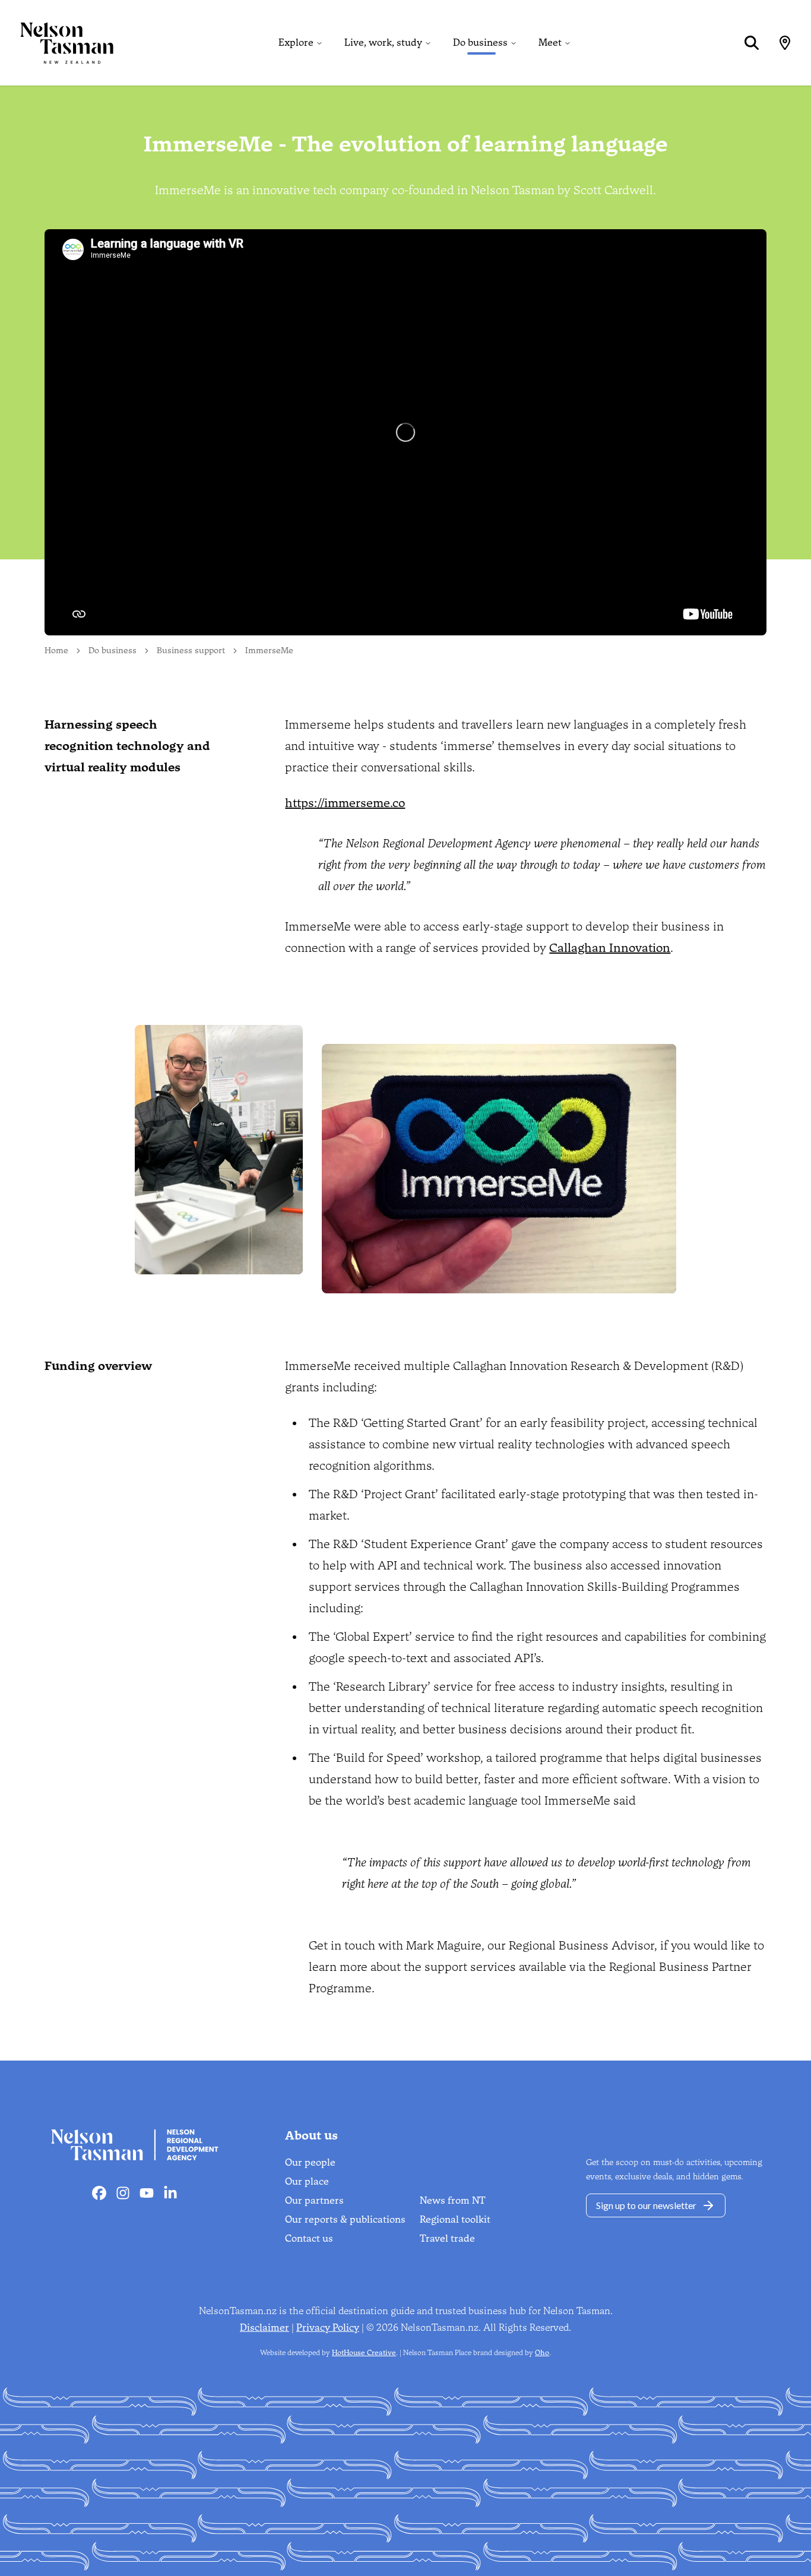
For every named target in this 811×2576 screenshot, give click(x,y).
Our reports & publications (345, 2219)
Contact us (309, 2238)
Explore (296, 42)
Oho (542, 2353)
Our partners (314, 2200)
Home (56, 651)
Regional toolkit (455, 2219)
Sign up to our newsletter (646, 2205)
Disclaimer (264, 2327)
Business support (191, 651)
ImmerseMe (269, 651)
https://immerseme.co (345, 803)
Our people (310, 2162)
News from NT (453, 2200)
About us (311, 2135)
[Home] (57, 43)
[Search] (752, 43)
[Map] (785, 43)
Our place (307, 2181)
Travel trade (447, 2238)
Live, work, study (383, 42)
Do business (480, 42)
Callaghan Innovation (610, 948)
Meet (550, 42)
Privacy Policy (328, 2327)
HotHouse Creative (364, 2353)
